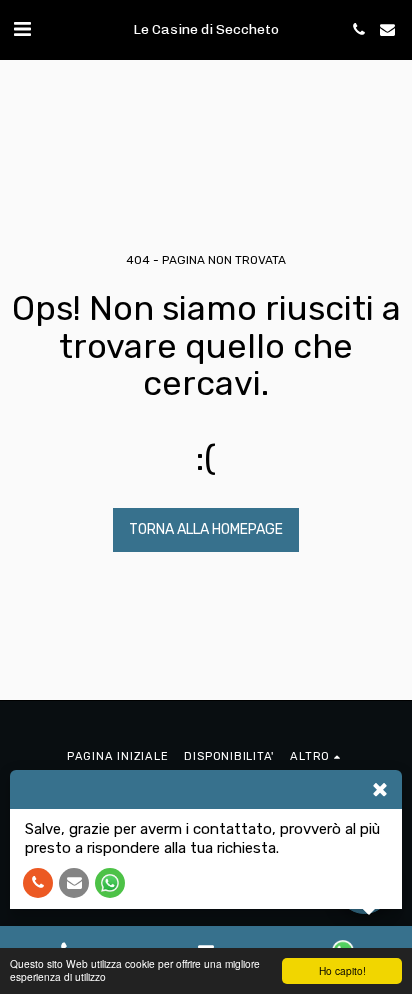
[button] (22, 29)
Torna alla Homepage (206, 529)
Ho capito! (342, 970)
